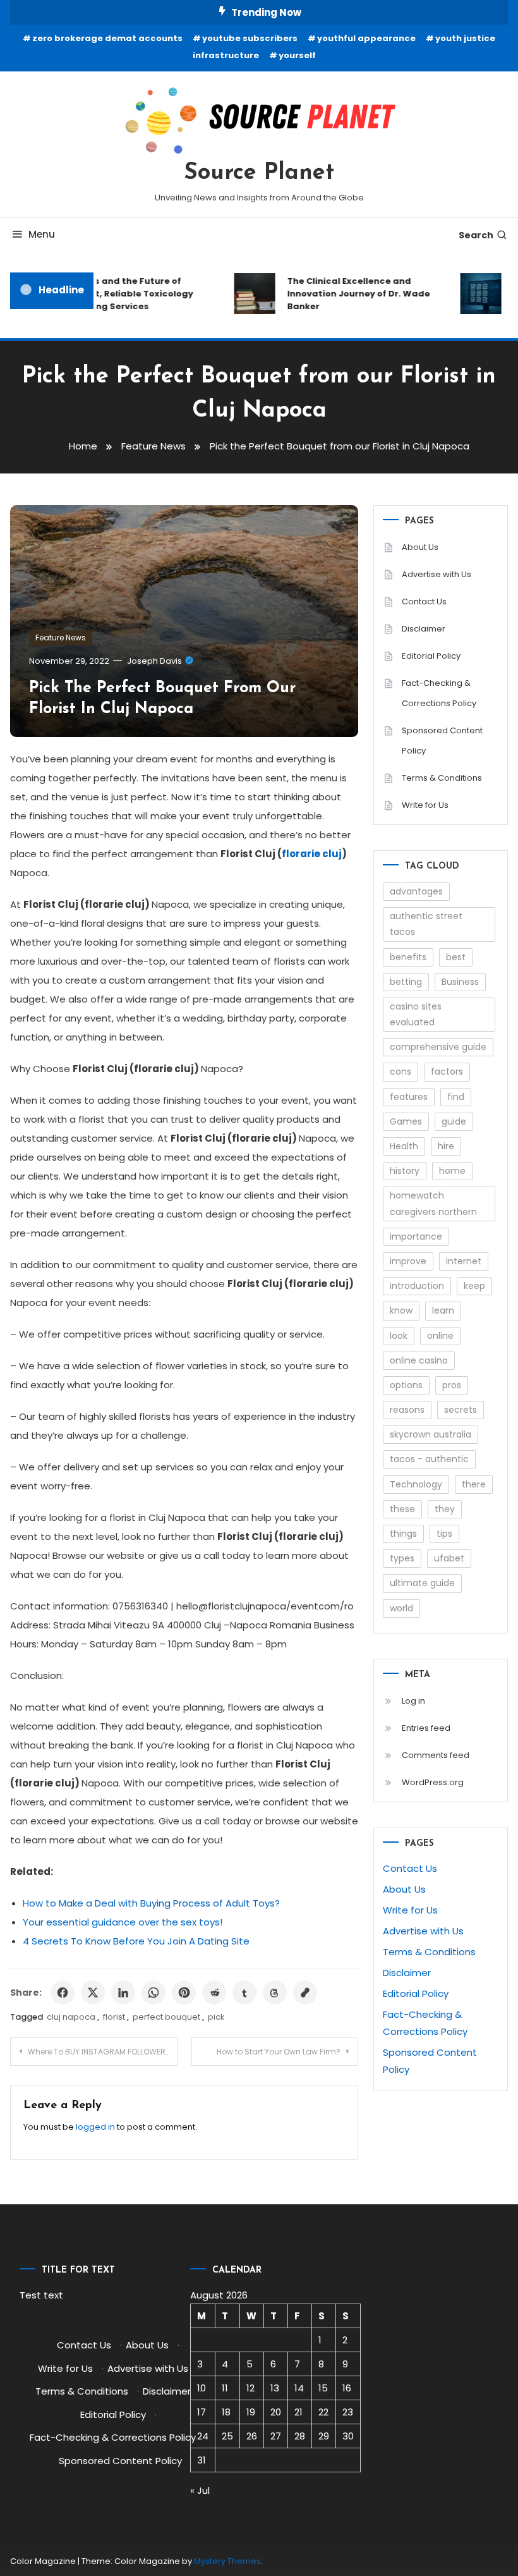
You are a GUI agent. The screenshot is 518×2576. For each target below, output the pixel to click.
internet (464, 1261)
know (401, 1310)
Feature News (61, 638)
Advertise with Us (437, 574)
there (474, 1484)
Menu (42, 234)
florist (114, 2017)
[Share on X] (93, 1993)
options (406, 1385)
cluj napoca (71, 2017)
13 (275, 2388)
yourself (297, 55)
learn (443, 1310)
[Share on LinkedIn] (123, 1993)
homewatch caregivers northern (433, 1203)
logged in (95, 2127)
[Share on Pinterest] (184, 1993)
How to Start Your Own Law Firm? (279, 2052)
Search (476, 235)
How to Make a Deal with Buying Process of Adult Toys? (151, 1903)
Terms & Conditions (442, 778)
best (456, 957)
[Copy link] (305, 1993)
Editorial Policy (431, 656)
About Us (420, 547)
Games (406, 1121)
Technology (416, 1484)
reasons (407, 1410)
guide (454, 1121)
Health (404, 1146)
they (445, 1509)
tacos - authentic (429, 1459)
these (402, 1509)
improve (408, 1261)
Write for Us (425, 805)
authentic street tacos (426, 924)
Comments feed (436, 1755)
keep (474, 1286)
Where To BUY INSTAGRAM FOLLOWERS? (101, 2052)
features (409, 1097)
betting (406, 982)
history (405, 1171)
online (440, 1336)
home (452, 1171)
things (403, 1534)
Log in (413, 1701)
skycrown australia (431, 1434)
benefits (408, 957)
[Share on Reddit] (214, 1993)
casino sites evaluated (416, 1014)
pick (216, 2017)
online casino (419, 1360)
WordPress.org (433, 1782)
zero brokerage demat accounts (107, 38)
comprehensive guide (438, 1047)
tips (444, 1534)
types (402, 1558)
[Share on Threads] (275, 1993)
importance (416, 1236)
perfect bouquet (166, 2017)
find (456, 1097)
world (401, 1608)
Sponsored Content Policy (442, 741)
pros (452, 1385)
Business (460, 982)
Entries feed (426, 1728)
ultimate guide (422, 1583)
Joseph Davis (154, 661)
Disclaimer (424, 629)
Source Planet (259, 173)
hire (446, 1146)
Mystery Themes (227, 2561)
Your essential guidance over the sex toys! (123, 1922)
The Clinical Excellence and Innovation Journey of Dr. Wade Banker (349, 294)
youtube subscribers (250, 38)
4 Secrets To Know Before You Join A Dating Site (136, 1941)
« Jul (200, 2490)
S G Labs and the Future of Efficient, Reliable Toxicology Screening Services (117, 294)
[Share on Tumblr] (244, 1993)
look (399, 1336)
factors (447, 1071)
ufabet (449, 1558)
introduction (417, 1286)
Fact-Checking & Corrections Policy (439, 693)
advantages (416, 891)
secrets (461, 1410)
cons (401, 1071)
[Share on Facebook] (63, 1993)
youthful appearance (366, 38)
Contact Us (424, 601)
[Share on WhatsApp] (154, 1993)
